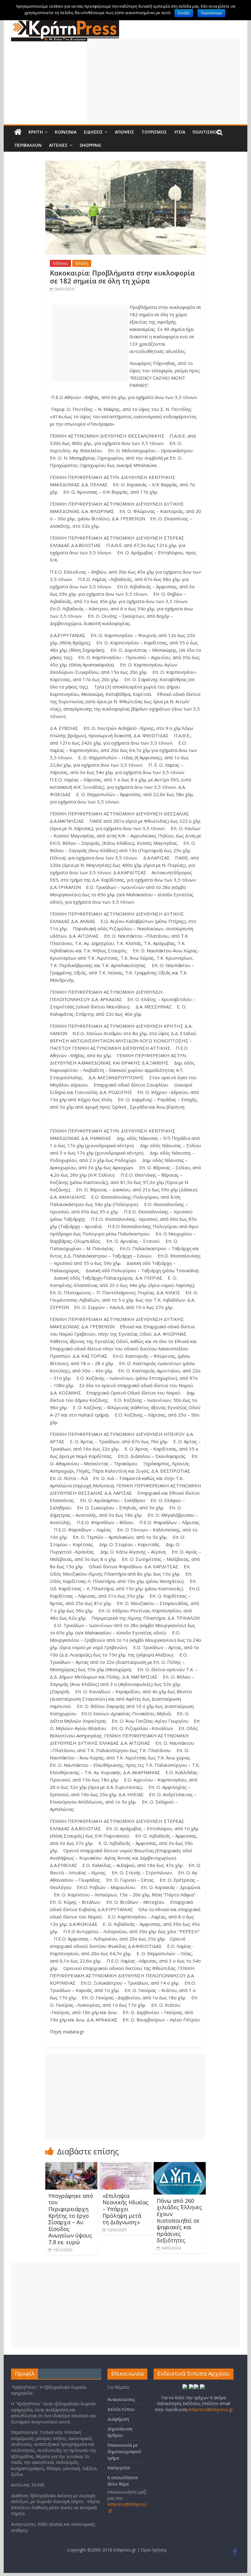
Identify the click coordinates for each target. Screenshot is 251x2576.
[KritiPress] (65, 22)
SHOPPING (90, 145)
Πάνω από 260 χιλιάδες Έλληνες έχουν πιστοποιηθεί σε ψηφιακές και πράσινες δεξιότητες (179, 2221)
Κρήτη (36, 132)
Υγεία (180, 132)
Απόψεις (124, 132)
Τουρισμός (154, 132)
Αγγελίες (58, 145)
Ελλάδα (82, 263)
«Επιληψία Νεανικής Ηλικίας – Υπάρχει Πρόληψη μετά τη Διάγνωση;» (125, 2209)
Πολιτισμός (206, 132)
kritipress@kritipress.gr (211, 2409)
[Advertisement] (164, 81)
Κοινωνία (66, 132)
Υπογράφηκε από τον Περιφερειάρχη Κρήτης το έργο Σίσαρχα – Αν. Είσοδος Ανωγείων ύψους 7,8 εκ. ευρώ (71, 2219)
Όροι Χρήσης (154, 2550)
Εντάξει (184, 13)
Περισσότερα (211, 13)
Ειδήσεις (93, 132)
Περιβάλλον (28, 145)
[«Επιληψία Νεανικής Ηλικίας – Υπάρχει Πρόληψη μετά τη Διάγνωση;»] (126, 2166)
